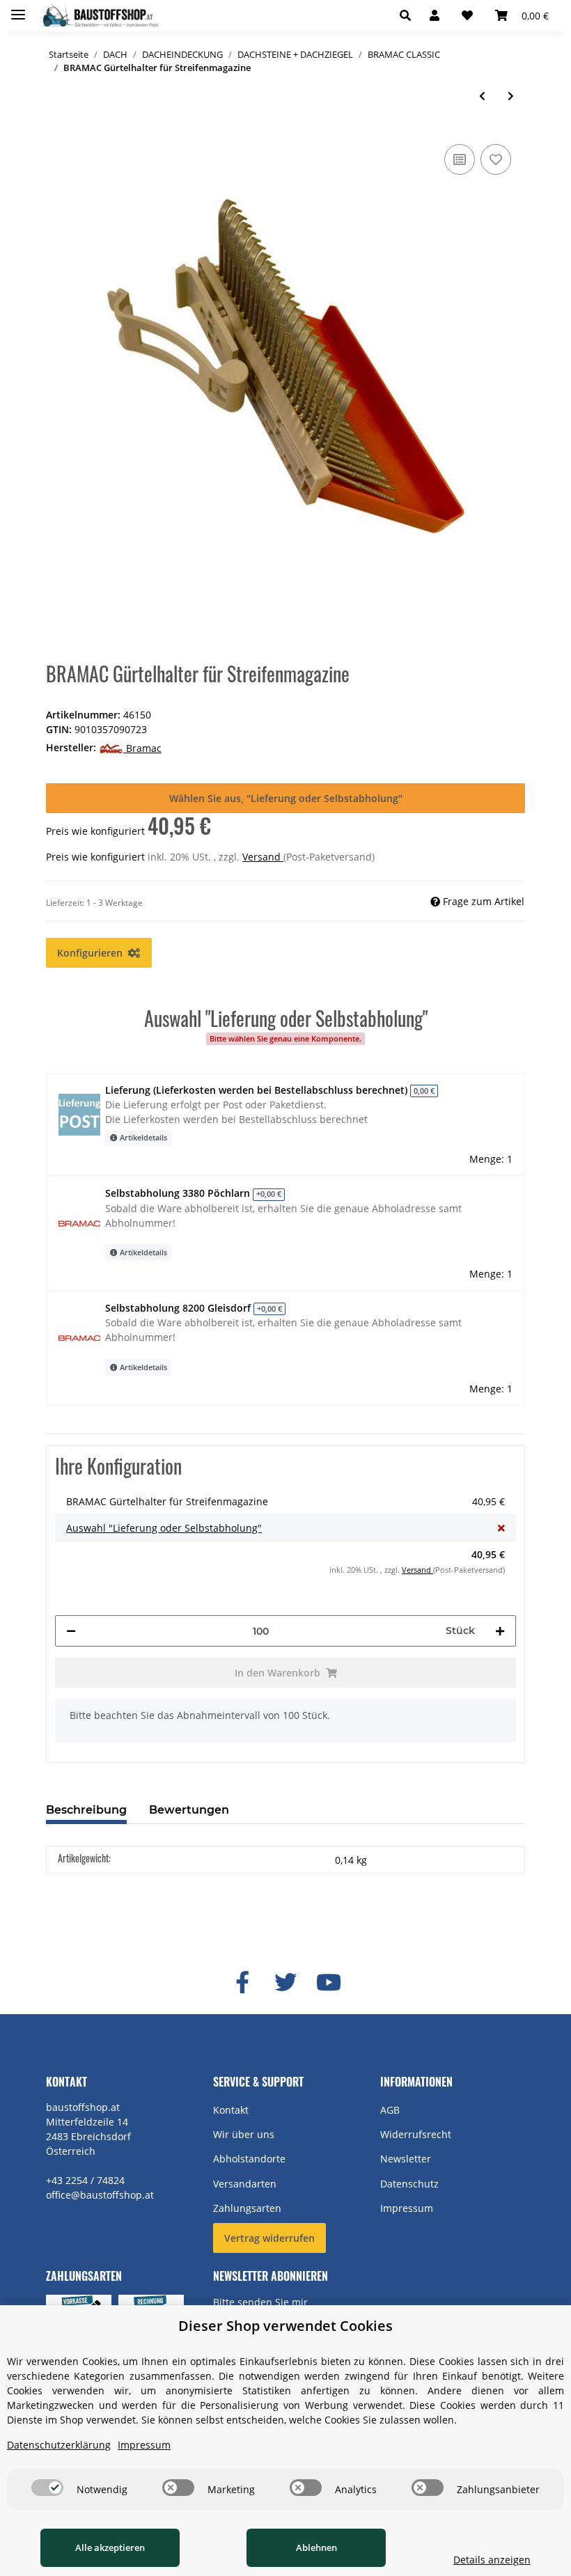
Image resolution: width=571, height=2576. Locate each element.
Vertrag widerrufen (269, 2238)
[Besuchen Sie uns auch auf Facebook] (242, 1983)
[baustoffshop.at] (97, 16)
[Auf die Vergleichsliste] (460, 159)
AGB (390, 2110)
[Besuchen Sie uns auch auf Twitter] (285, 1983)
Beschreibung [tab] (86, 1810)
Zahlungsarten (247, 2208)
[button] (409, 15)
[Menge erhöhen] (500, 1631)
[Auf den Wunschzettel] (496, 159)
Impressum (407, 2208)
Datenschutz (409, 2184)
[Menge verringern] (71, 1631)
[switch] (47, 2488)
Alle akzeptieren (110, 2547)
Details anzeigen (492, 2560)
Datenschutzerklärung (59, 2445)
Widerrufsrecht (416, 2134)
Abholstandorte (249, 2159)
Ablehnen (316, 2547)
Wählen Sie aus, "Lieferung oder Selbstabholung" (286, 798)
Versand (263, 857)
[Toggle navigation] (18, 9)
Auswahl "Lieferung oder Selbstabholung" (164, 1528)
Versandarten (245, 2184)
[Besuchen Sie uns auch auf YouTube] (329, 1983)
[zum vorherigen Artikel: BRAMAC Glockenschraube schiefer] (482, 96)
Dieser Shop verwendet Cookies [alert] (285, 2326)
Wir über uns (244, 2134)
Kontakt (231, 2110)
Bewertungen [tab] (189, 1810)
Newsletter (406, 2159)
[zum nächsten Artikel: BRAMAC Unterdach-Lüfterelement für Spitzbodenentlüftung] (511, 96)
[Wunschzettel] (467, 15)
